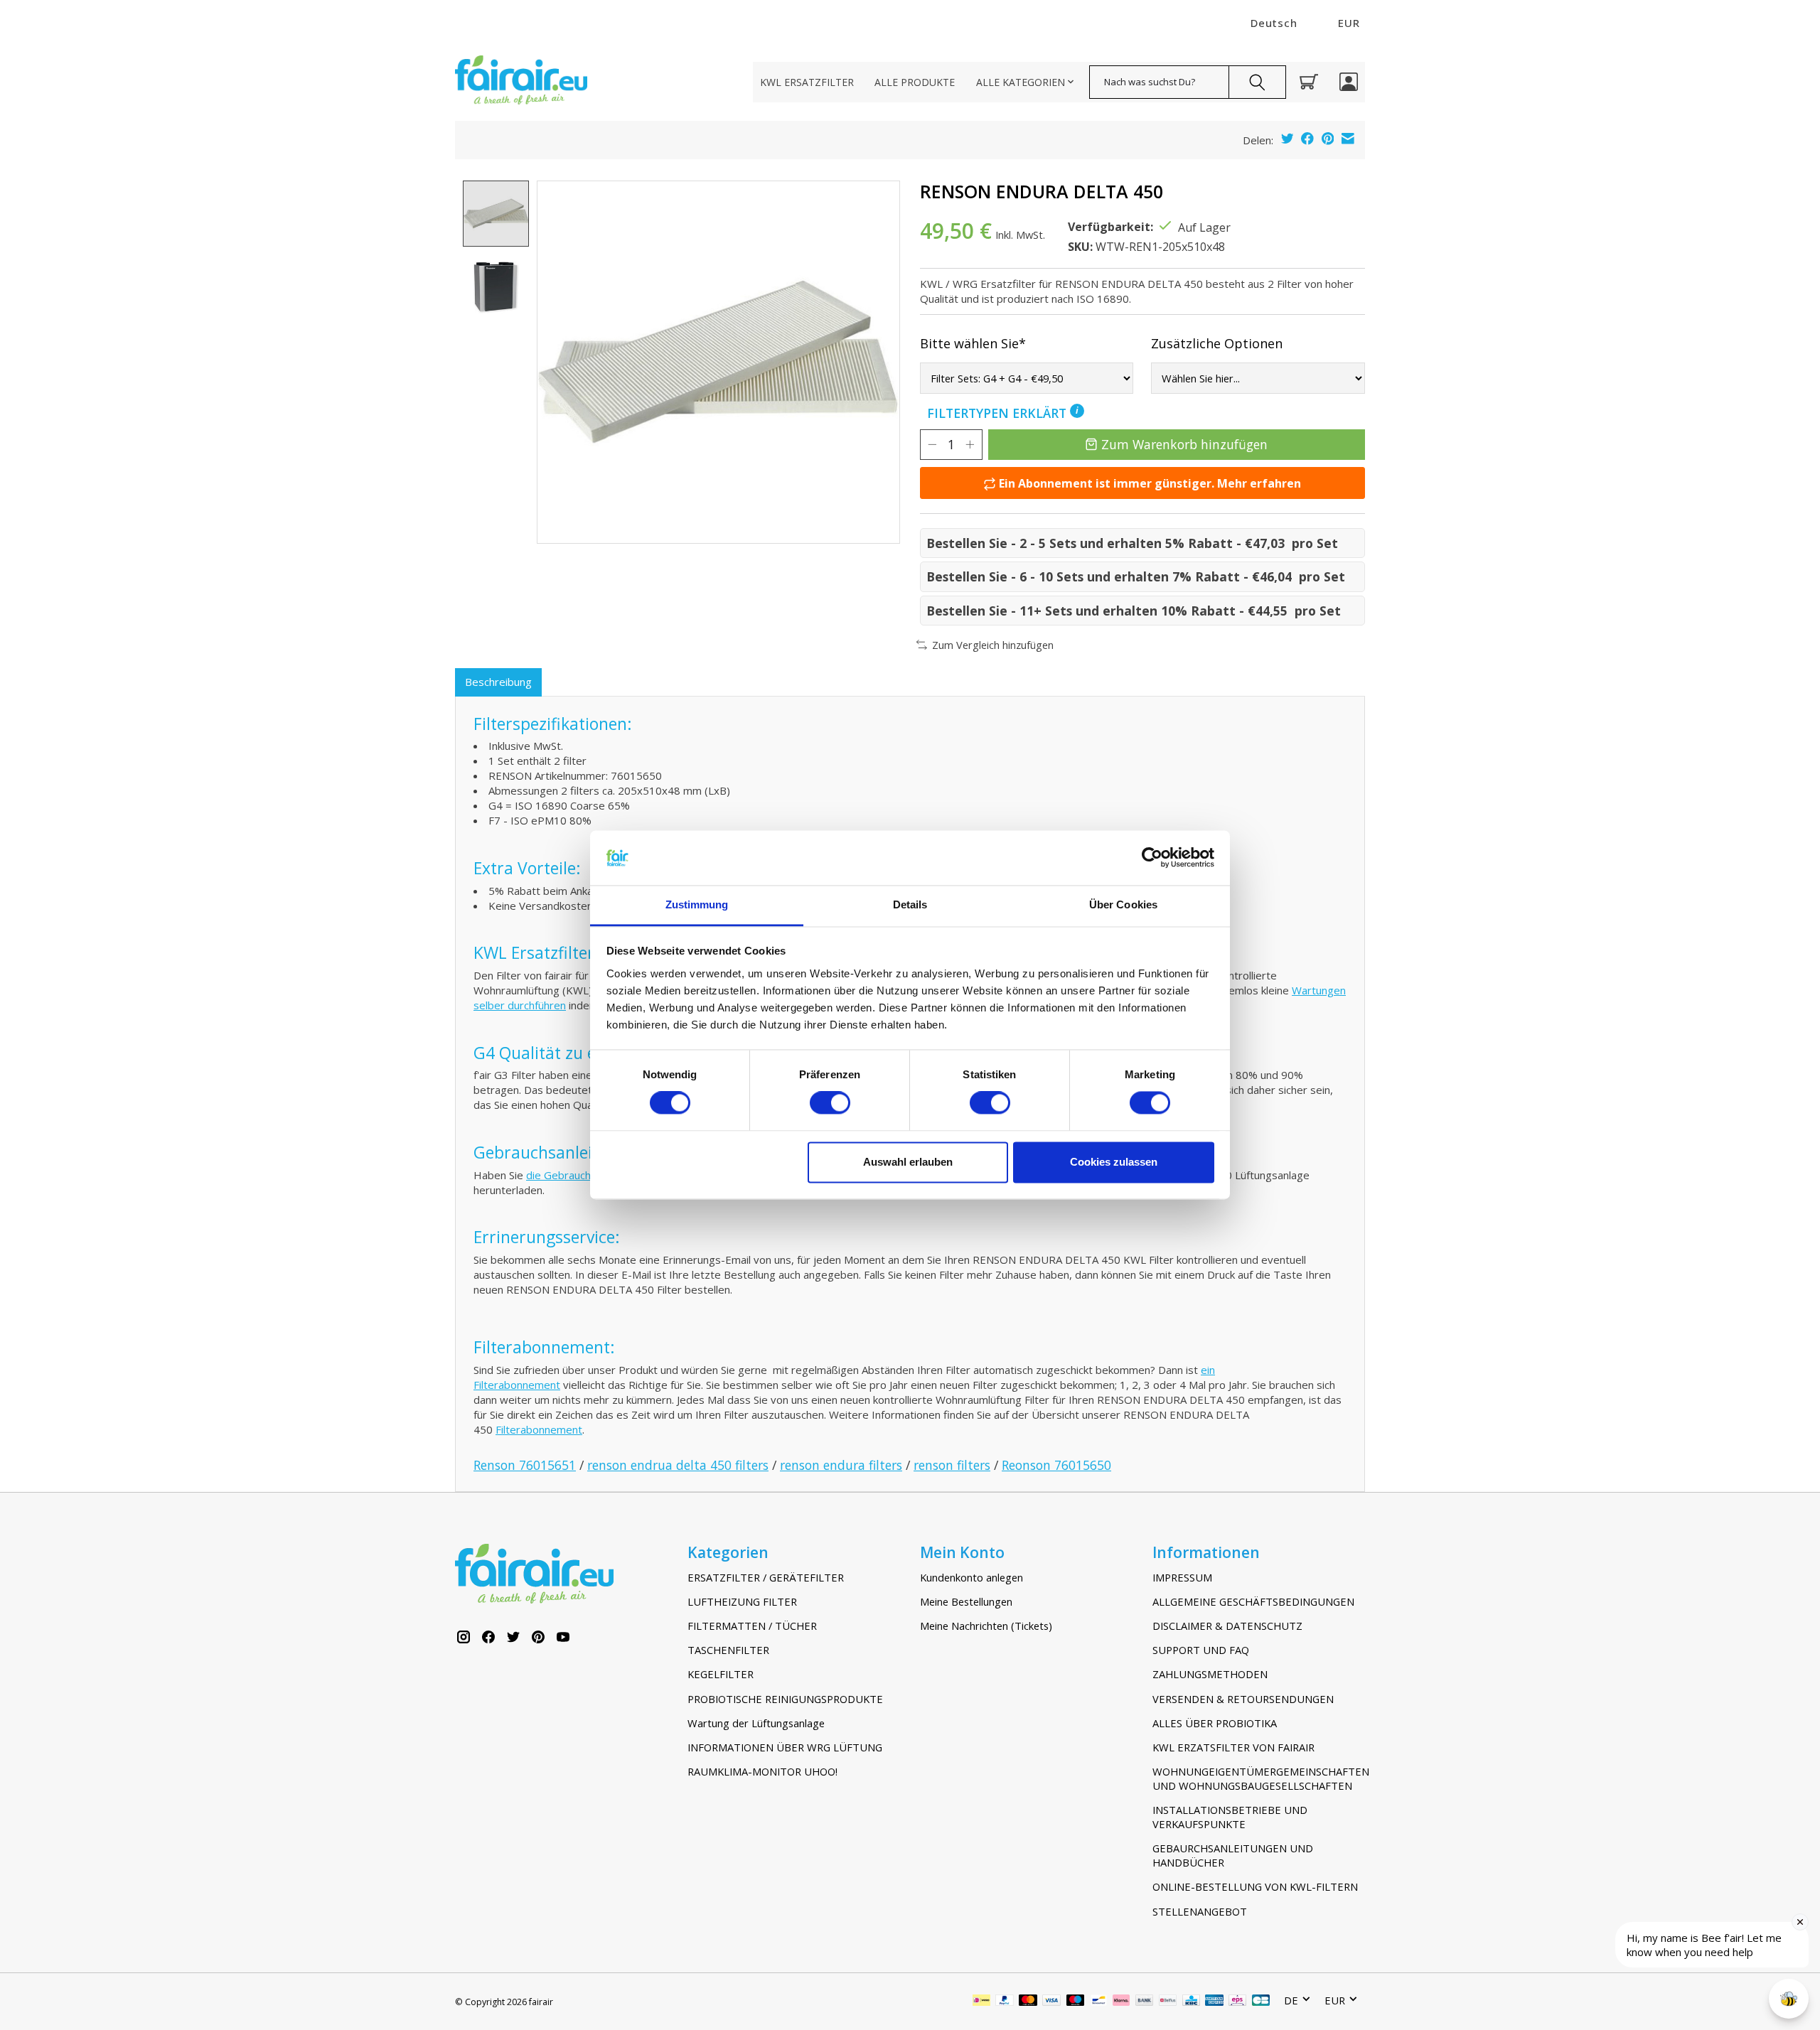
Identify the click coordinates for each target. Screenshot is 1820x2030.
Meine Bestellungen (966, 1601)
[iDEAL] (981, 2002)
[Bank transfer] (1145, 2002)
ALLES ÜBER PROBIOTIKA (1215, 1723)
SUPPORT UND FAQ (1201, 1650)
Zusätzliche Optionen (1217, 343)
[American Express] (1214, 2002)
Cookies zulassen (1114, 1162)
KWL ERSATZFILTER (807, 82)
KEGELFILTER (721, 1674)
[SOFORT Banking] (1121, 2002)
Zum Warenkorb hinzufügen (1184, 444)
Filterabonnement (539, 1429)
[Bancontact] (1099, 2002)
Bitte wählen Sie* (973, 343)
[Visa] (1051, 2002)
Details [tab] (910, 904)
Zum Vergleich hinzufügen (993, 645)
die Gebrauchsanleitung (583, 1175)
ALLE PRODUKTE (915, 82)
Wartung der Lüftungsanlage (756, 1723)
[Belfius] (1168, 2002)
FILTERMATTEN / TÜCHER (752, 1626)
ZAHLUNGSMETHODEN (1210, 1674)
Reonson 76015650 (1056, 1465)
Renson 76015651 (525, 1465)
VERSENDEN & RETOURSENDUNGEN (1243, 1699)
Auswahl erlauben (908, 1162)
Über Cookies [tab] (1123, 904)
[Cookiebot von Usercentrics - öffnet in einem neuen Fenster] (1152, 858)
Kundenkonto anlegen (971, 1577)
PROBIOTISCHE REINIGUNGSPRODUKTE (785, 1699)
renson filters (952, 1465)
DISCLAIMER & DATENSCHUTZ (1227, 1626)
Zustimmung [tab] (697, 904)
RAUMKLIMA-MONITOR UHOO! (762, 1771)
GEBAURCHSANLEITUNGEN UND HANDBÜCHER (1233, 1855)
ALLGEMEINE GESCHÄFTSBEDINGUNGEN (1253, 1601)
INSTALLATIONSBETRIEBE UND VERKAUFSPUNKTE (1230, 1817)
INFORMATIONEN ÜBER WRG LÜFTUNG (785, 1747)
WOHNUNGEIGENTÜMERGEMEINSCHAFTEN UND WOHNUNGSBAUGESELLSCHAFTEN (1259, 1778)
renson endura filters (841, 1465)
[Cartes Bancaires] (1261, 2002)
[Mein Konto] (1349, 82)
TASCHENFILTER (728, 1650)
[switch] (830, 1103)
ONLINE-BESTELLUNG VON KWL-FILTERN (1255, 1886)
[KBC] (1191, 2002)
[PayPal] (1005, 2002)
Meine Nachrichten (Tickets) (986, 1626)
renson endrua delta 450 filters (678, 1465)
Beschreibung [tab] (498, 682)
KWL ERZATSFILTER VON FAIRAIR (1233, 1747)
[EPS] (1237, 2002)
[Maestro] (1076, 2002)
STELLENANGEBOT (1200, 1911)
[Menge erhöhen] (970, 444)
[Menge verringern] (932, 444)
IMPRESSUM (1182, 1577)
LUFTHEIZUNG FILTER (742, 1601)
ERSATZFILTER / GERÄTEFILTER (766, 1577)
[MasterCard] (1028, 2002)
